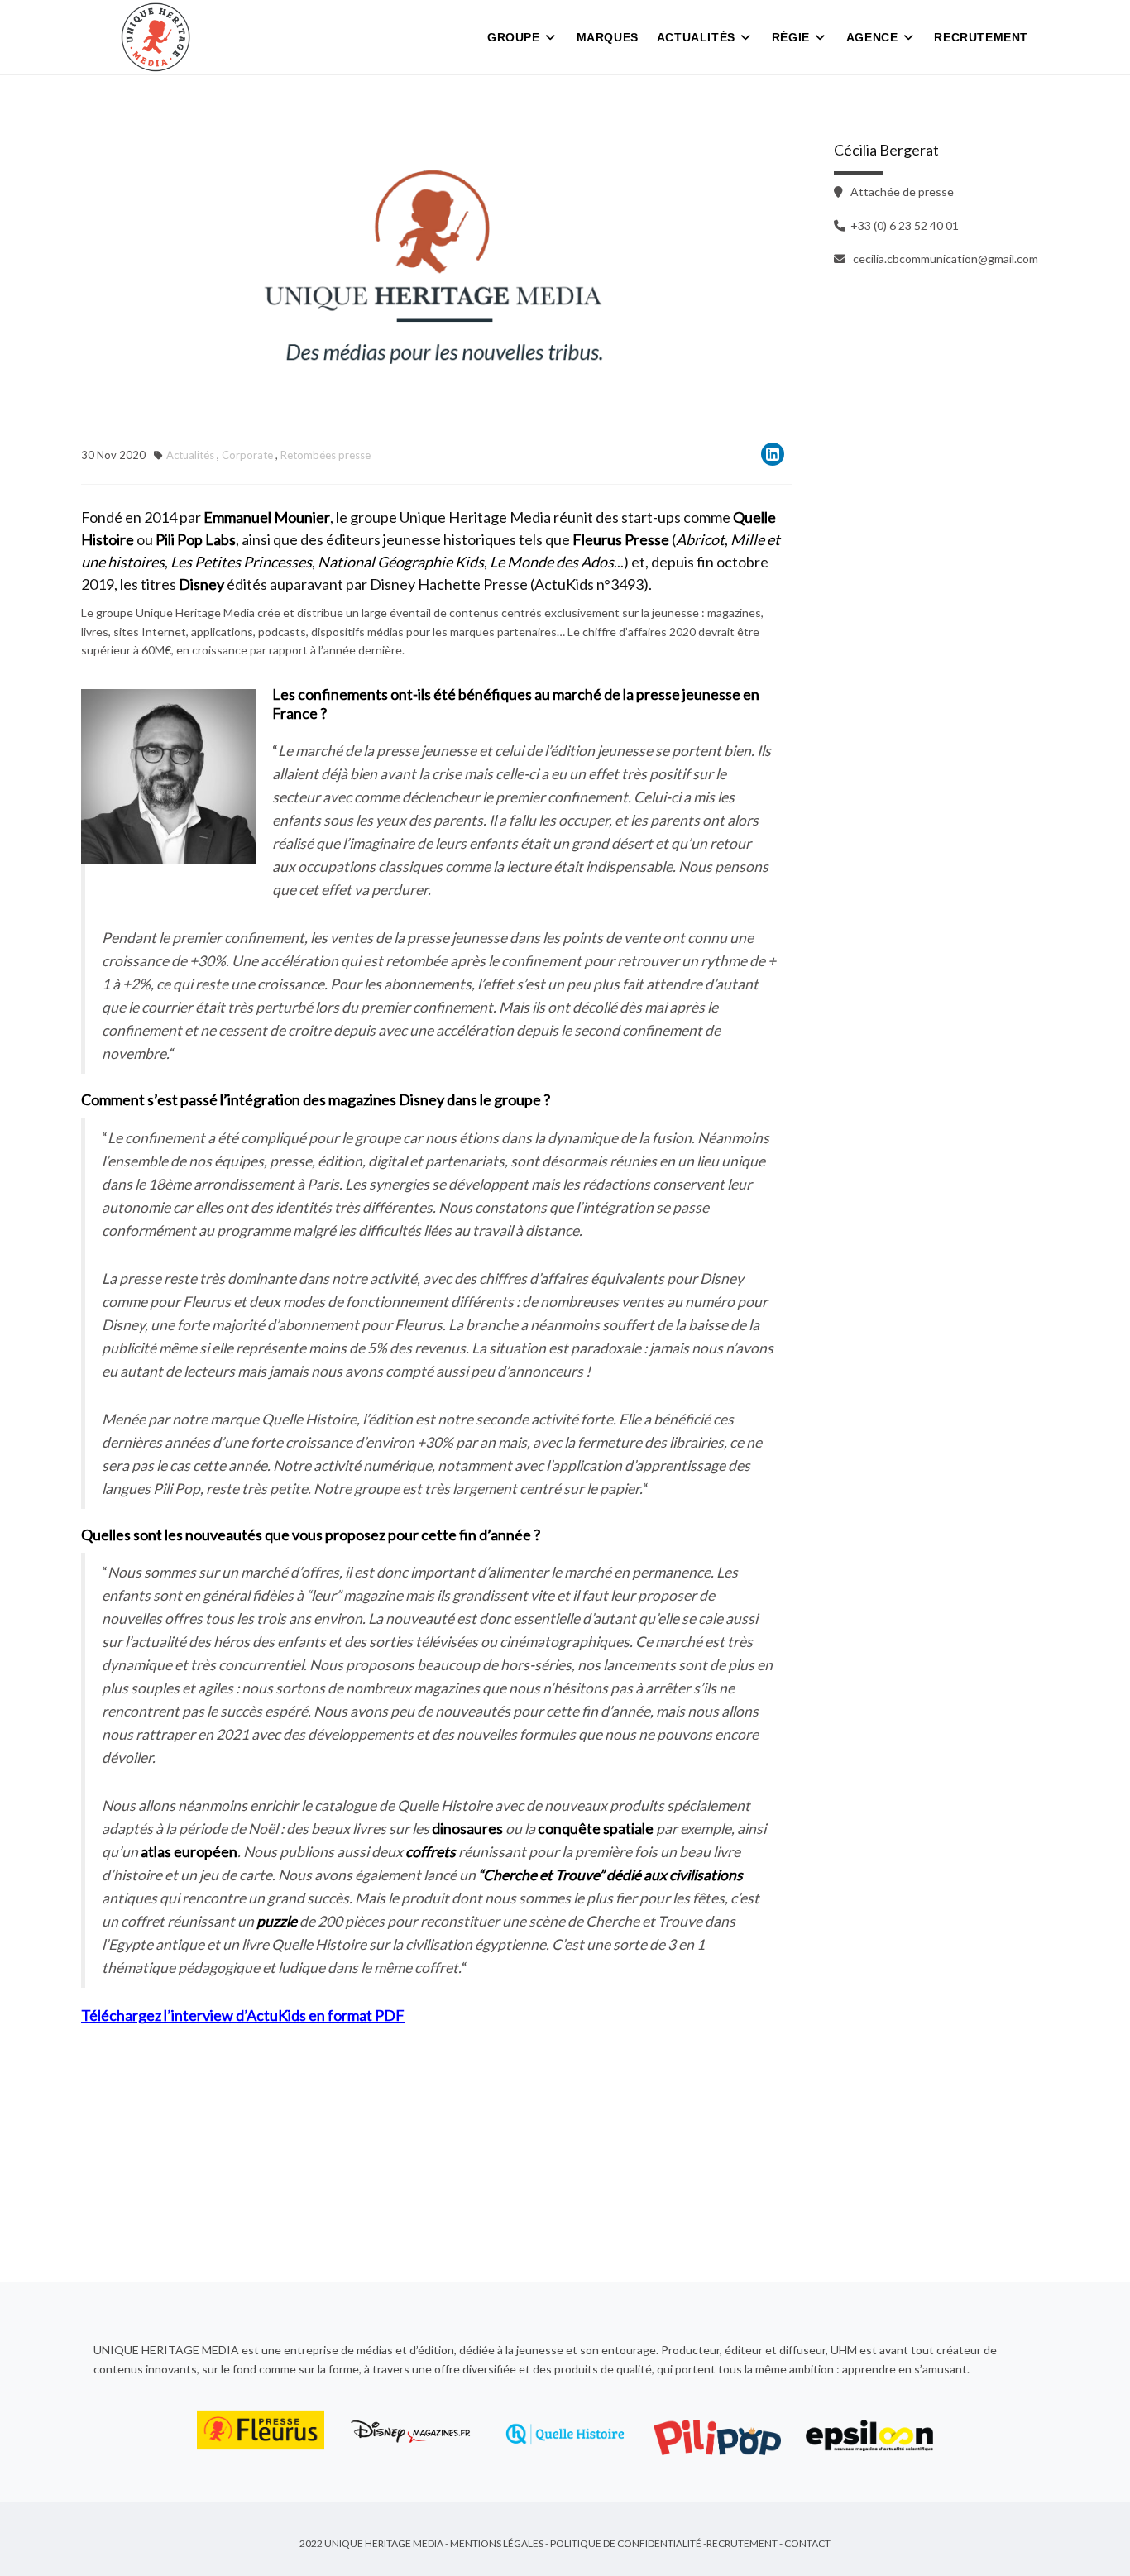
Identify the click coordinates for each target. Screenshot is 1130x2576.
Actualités (696, 37)
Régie (791, 37)
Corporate (247, 455)
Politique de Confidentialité (626, 2543)
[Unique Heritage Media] (156, 37)
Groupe (514, 37)
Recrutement (981, 37)
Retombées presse (326, 455)
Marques (608, 37)
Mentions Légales (497, 2543)
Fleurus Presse (621, 539)
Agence (872, 37)
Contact (807, 2543)
